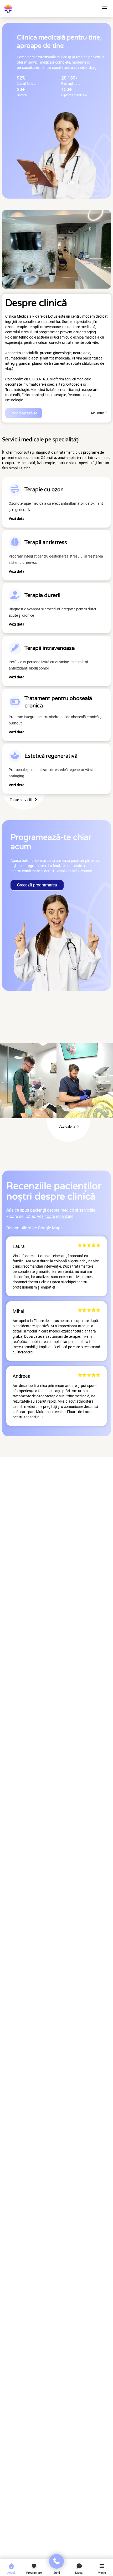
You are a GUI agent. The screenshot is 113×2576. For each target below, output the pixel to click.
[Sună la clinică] (56, 2561)
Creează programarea (37, 885)
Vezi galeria (67, 1127)
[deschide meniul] (105, 8)
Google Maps (50, 1228)
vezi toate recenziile (55, 1216)
